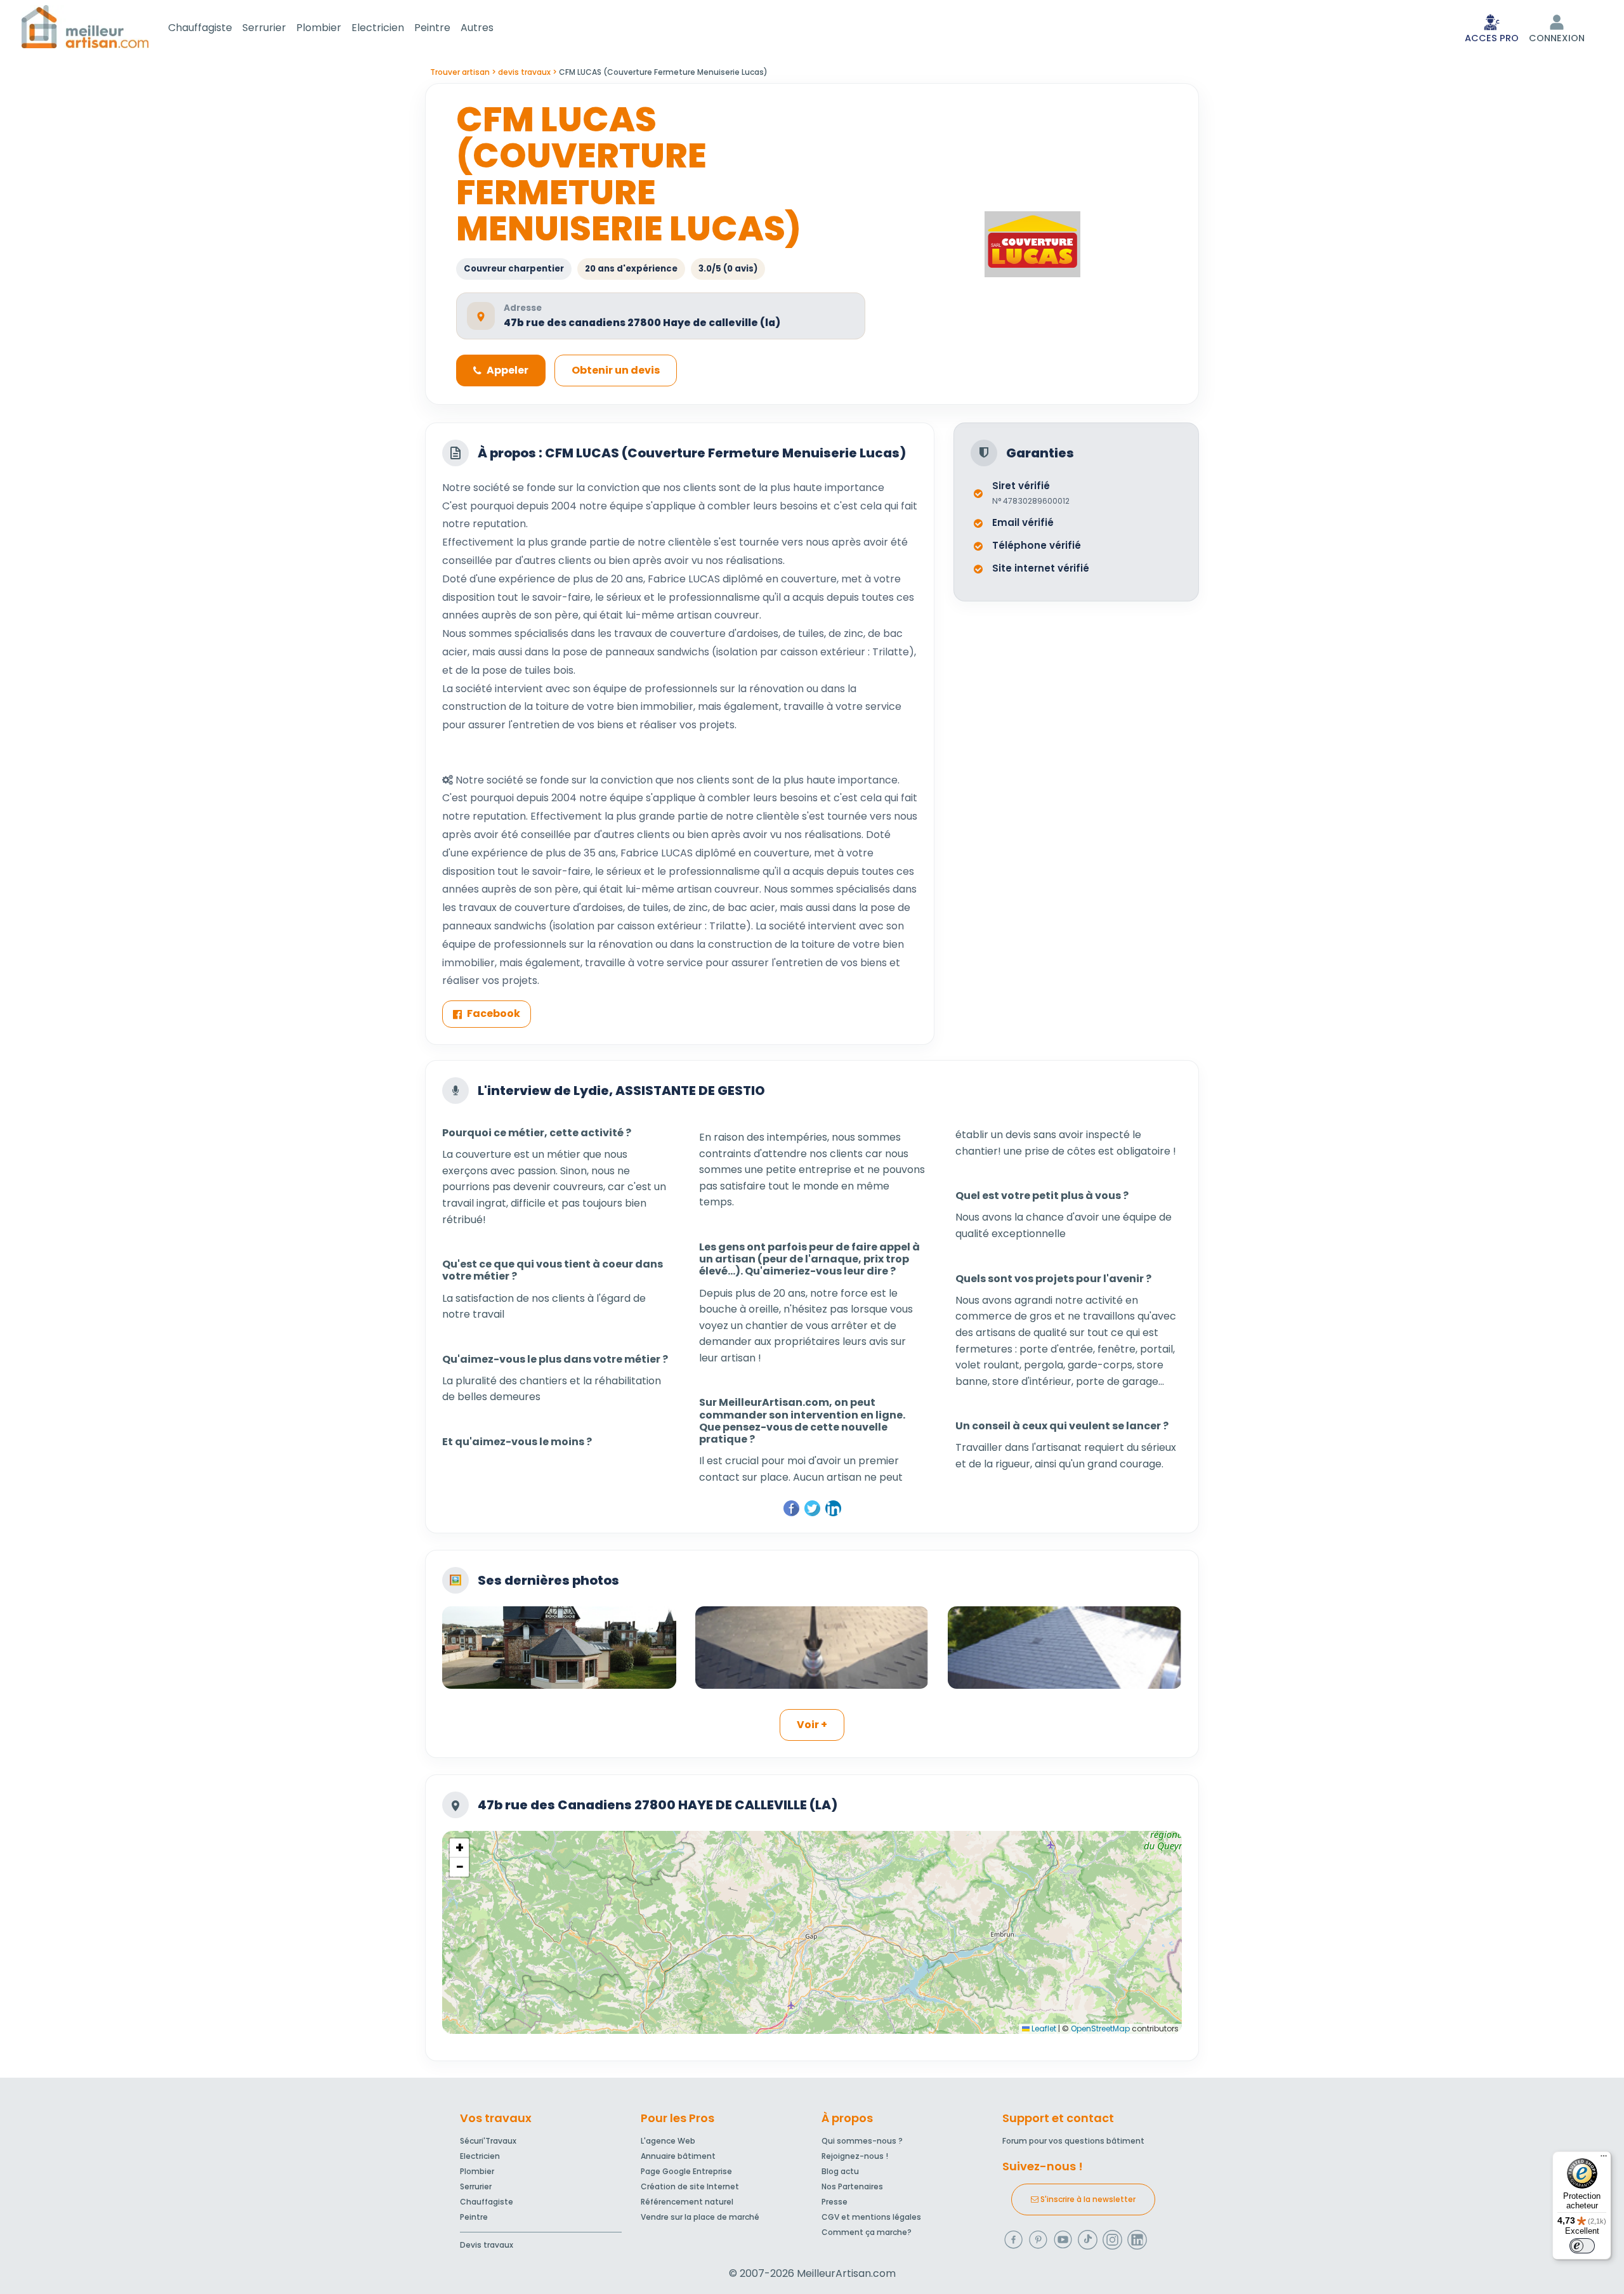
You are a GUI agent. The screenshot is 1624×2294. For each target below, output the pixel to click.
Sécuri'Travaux (488, 2141)
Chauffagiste (200, 28)
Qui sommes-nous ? (862, 2141)
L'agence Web (668, 2141)
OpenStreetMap (1100, 2029)
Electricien (378, 28)
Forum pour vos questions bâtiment (1073, 2141)
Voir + (812, 1725)
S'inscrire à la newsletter (1087, 2199)
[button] (459, 1848)
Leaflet (1043, 2029)
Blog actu (840, 2171)
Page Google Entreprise (686, 2171)
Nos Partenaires (852, 2186)
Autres (477, 28)
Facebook (494, 1013)
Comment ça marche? (867, 2232)
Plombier (319, 28)
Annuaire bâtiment (678, 2156)
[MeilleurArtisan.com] (85, 26)
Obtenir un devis (616, 370)
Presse (835, 2202)
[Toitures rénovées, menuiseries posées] (559, 1648)
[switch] (1582, 2246)
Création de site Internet (690, 2186)
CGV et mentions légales (871, 2217)
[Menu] (1604, 2159)
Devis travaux (487, 2245)
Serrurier (264, 28)
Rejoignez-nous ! (855, 2156)
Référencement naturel (687, 2202)
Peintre (432, 28)
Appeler (507, 370)
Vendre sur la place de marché (700, 2217)
